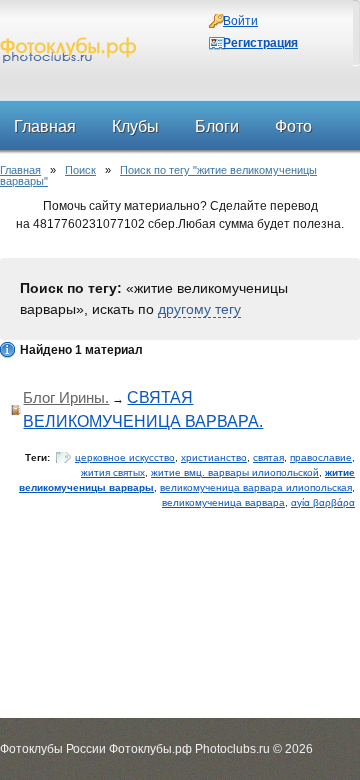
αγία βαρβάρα (323, 502)
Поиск (80, 170)
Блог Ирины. (66, 397)
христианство (214, 457)
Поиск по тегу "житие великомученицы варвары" (158, 175)
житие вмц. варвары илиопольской (235, 472)
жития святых (113, 472)
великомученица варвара (223, 502)
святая (268, 457)
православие (321, 457)
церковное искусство (125, 457)
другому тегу (199, 309)
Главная (20, 170)
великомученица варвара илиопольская (256, 487)
